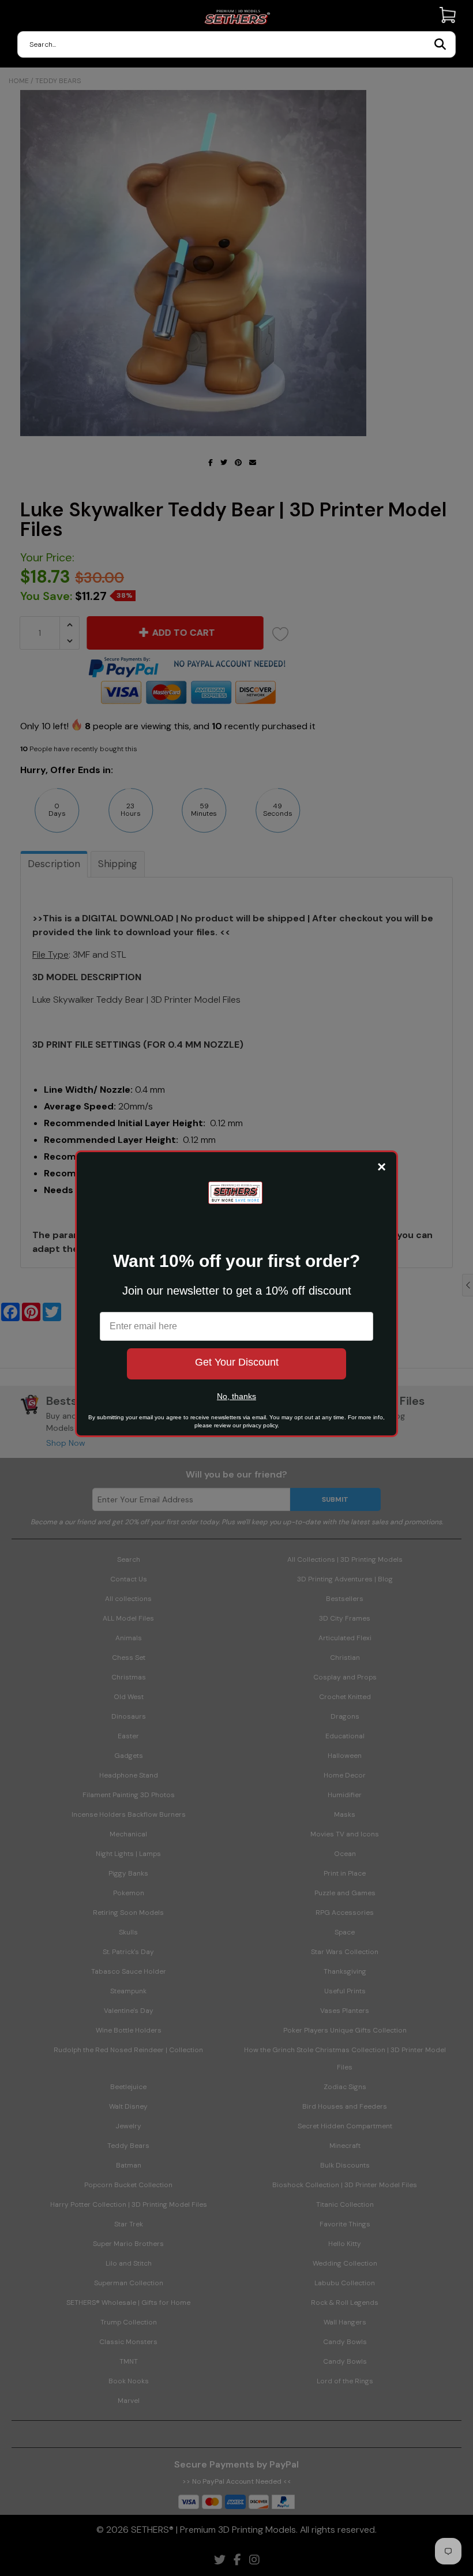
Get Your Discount (237, 1362)
